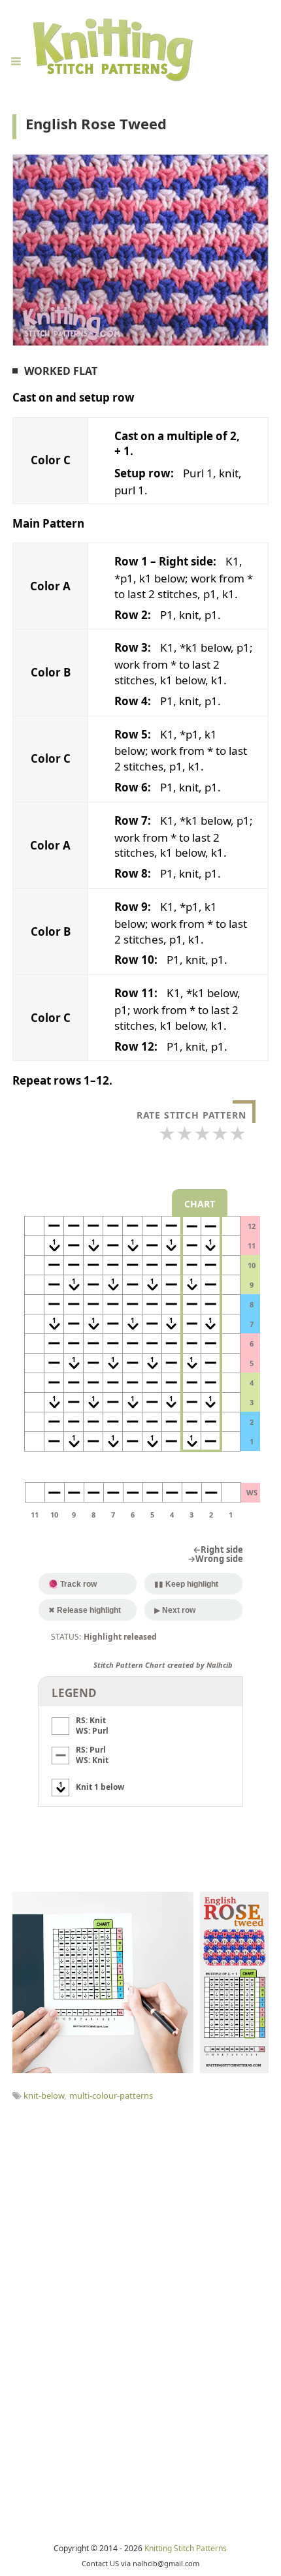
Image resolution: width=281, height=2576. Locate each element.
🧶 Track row (73, 1584)
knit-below (44, 2095)
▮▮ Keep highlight (186, 1584)
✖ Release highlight (85, 1610)
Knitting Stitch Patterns (186, 2548)
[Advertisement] (140, 2249)
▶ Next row (175, 1610)
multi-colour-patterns (111, 2095)
